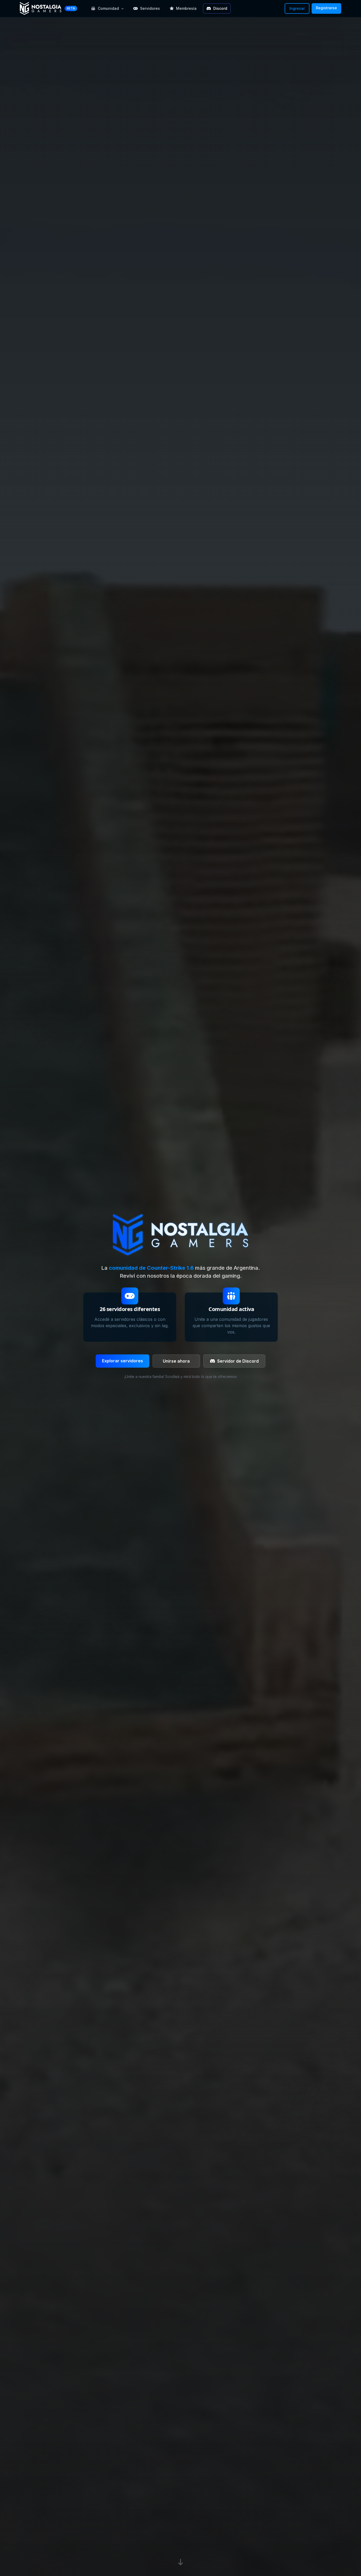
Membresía (186, 8)
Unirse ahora (176, 1361)
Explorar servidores (122, 1361)
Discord (220, 8)
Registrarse (326, 8)
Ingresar (297, 8)
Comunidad (108, 8)
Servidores (150, 8)
